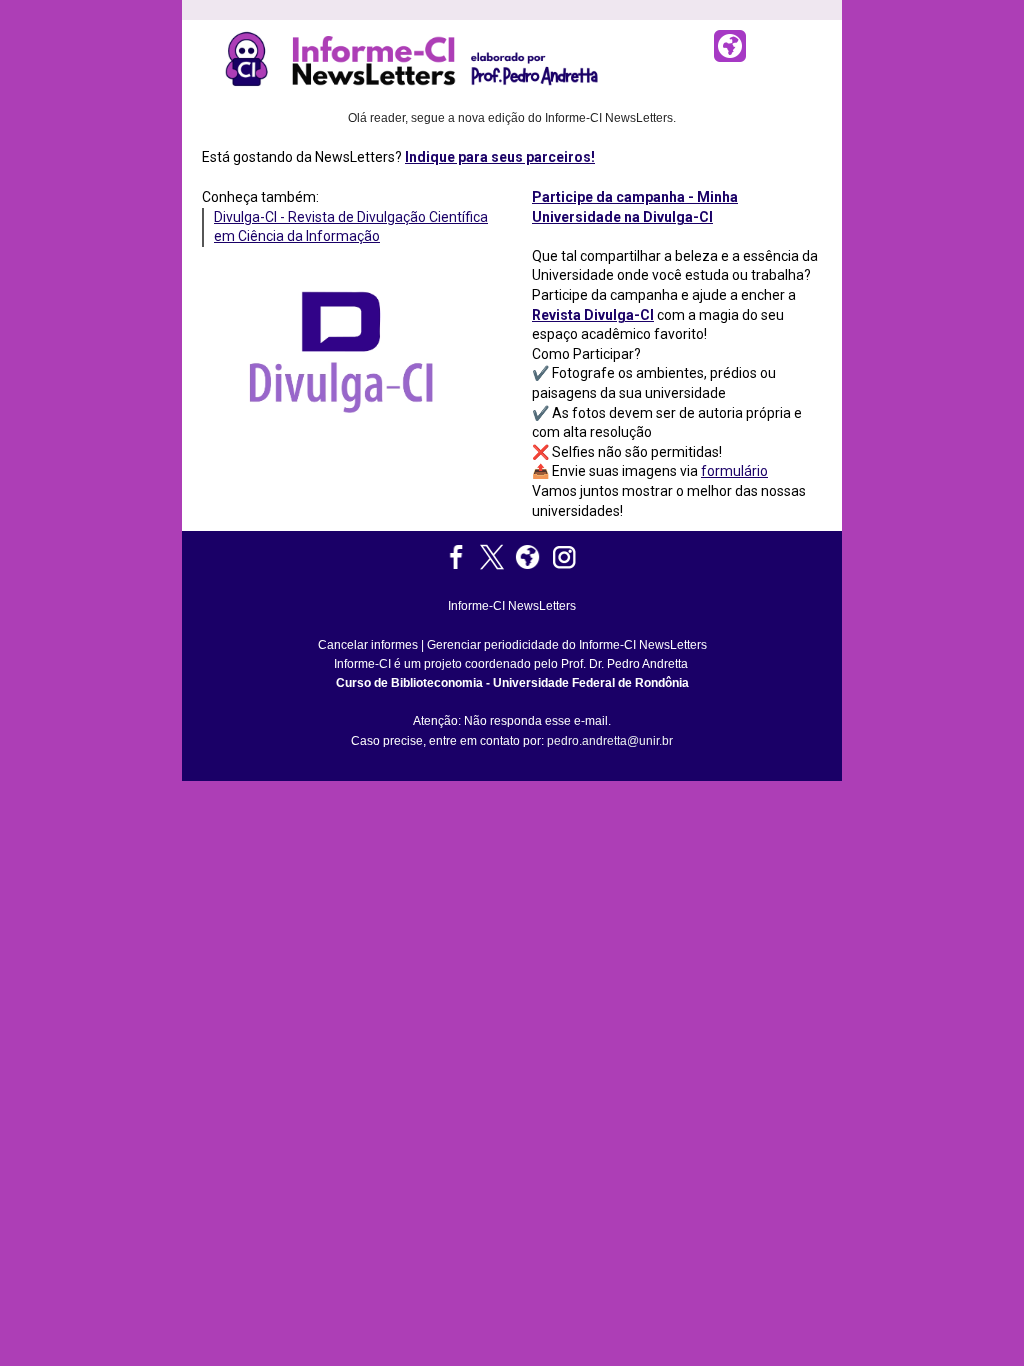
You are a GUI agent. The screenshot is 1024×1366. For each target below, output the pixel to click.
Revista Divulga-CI (593, 315)
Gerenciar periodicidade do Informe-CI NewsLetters (567, 645)
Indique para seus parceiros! (500, 157)
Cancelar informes (368, 645)
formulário (734, 471)
